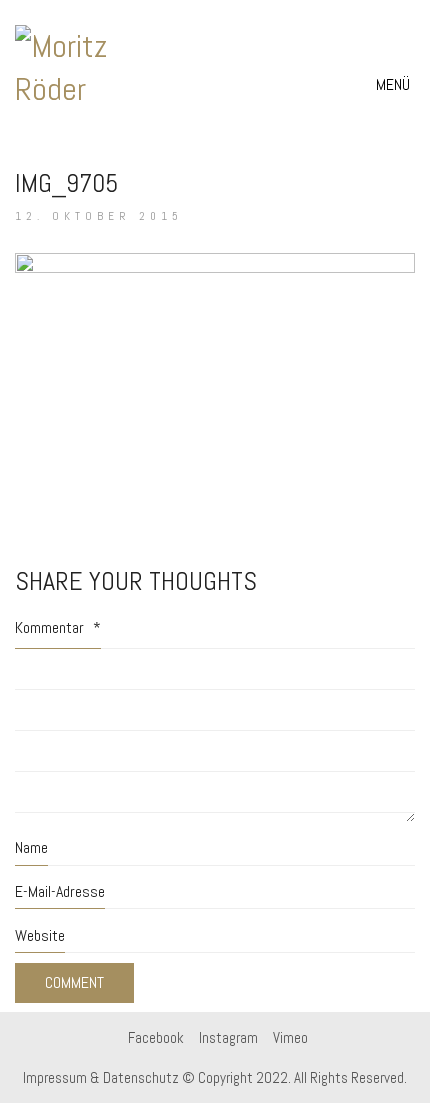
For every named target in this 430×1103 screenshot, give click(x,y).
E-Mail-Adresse (60, 891)
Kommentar (58, 627)
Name (31, 847)
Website (40, 935)
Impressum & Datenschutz (101, 1077)
